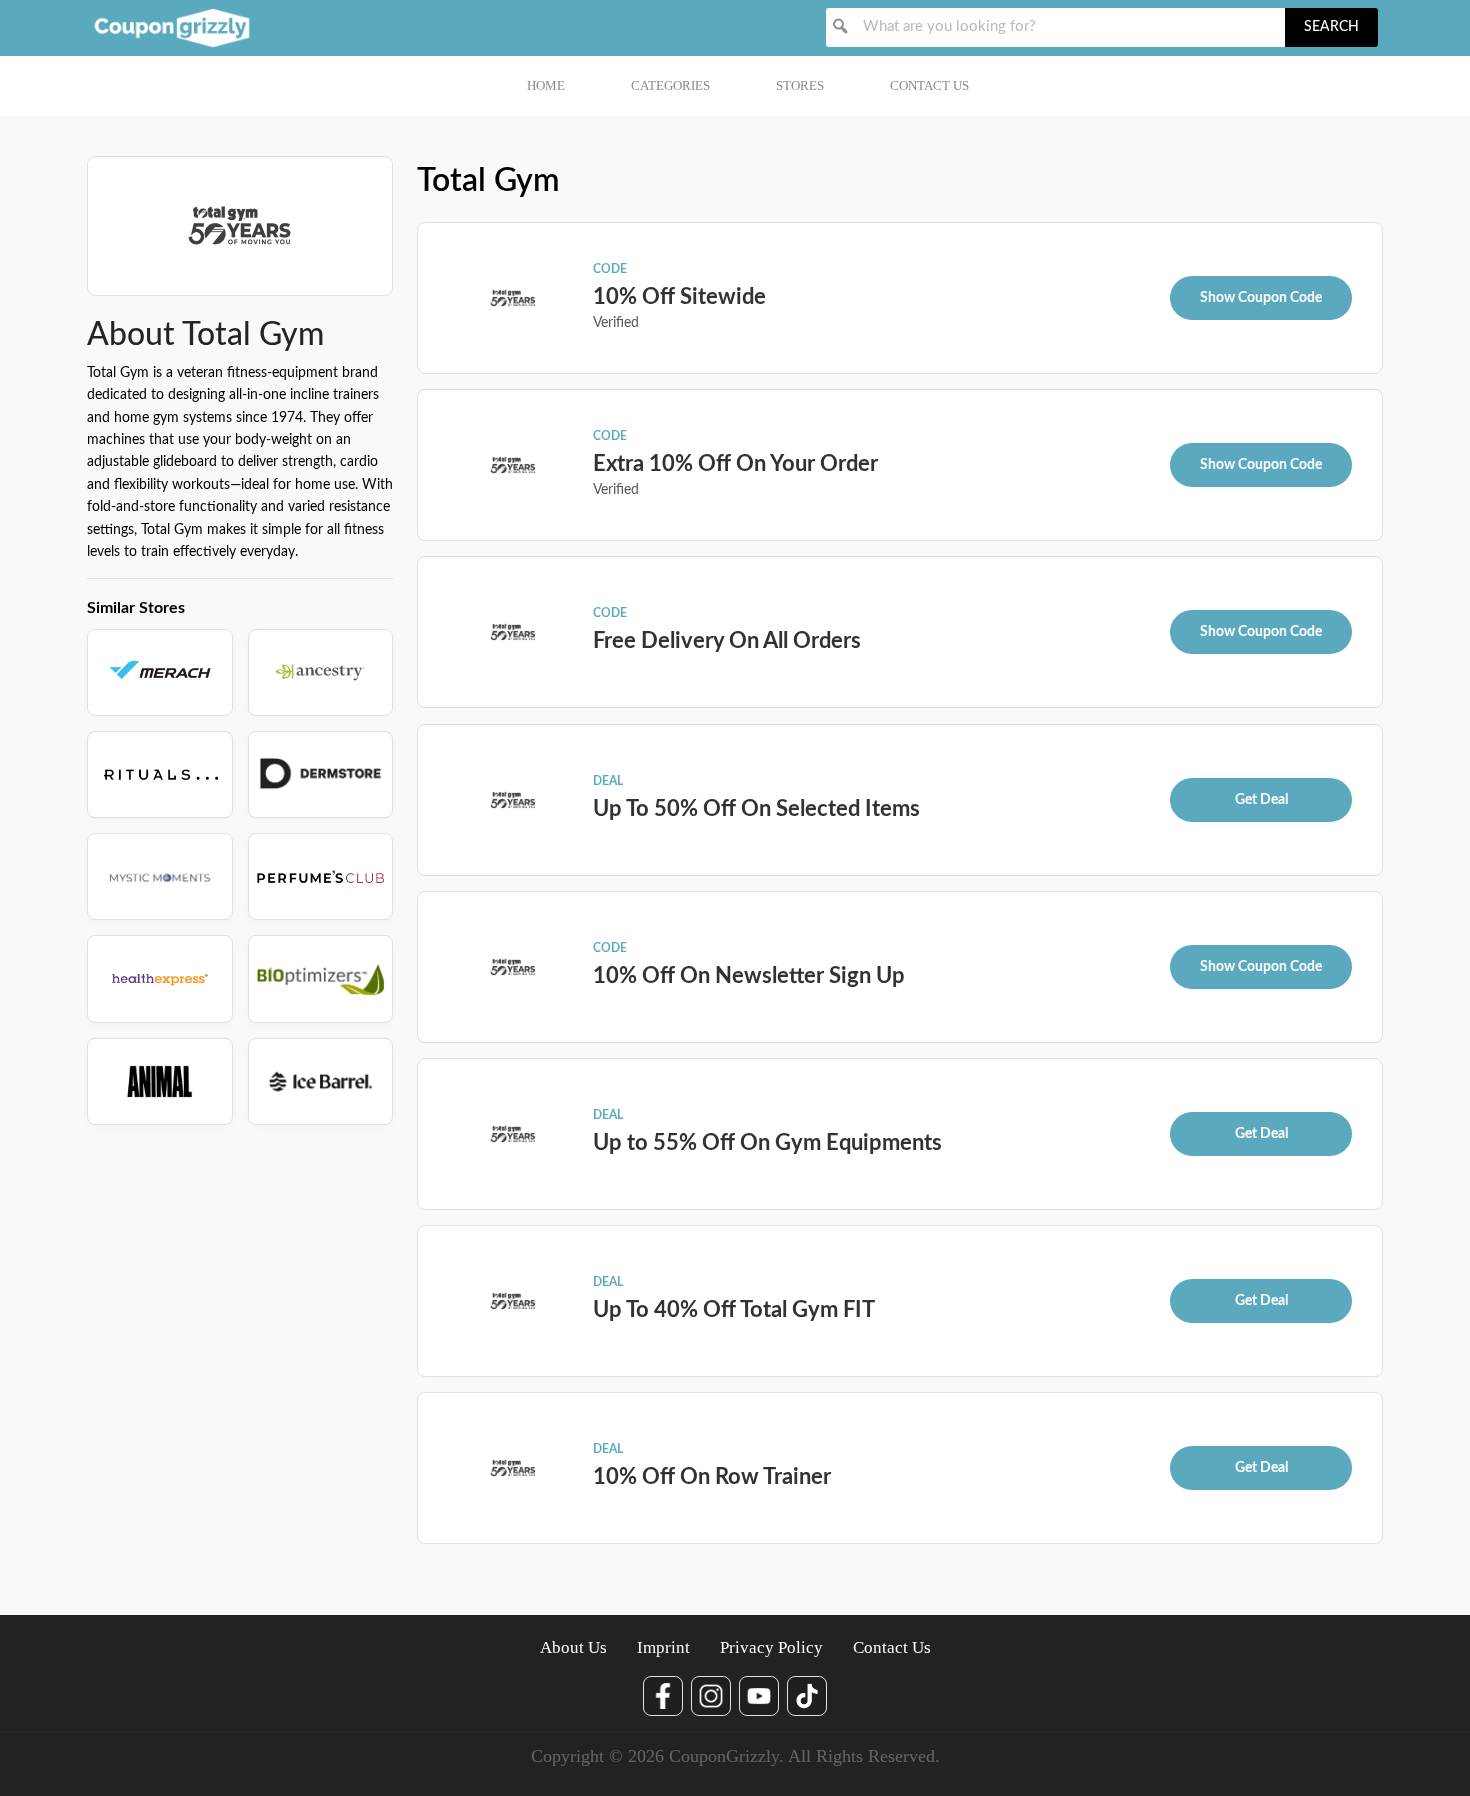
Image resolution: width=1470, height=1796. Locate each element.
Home (546, 85)
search (1331, 27)
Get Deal (1261, 800)
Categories (670, 85)
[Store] (160, 672)
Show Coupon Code (1261, 298)
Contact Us (929, 85)
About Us (573, 1647)
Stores (800, 85)
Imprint (663, 1647)
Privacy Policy (771, 1647)
